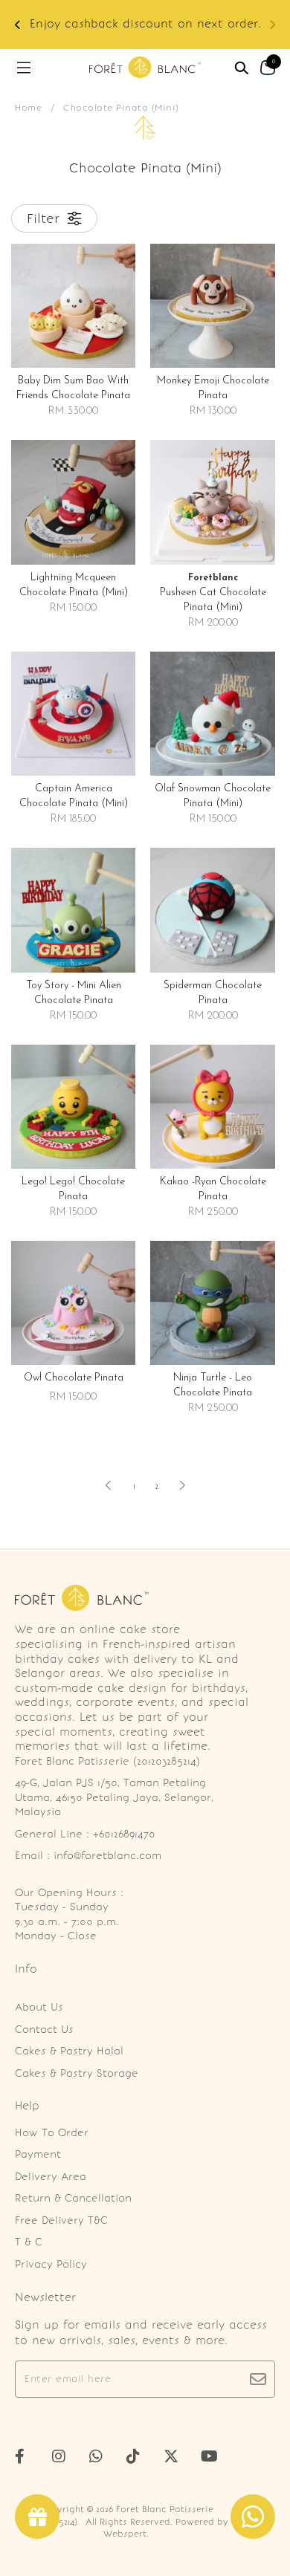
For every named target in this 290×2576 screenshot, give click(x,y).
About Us (39, 2007)
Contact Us (44, 2030)
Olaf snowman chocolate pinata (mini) (213, 796)
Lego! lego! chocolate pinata (73, 1189)
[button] (18, 25)
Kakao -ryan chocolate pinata (213, 1189)
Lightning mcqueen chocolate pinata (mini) (74, 585)
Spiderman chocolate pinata (213, 993)
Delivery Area (51, 2177)
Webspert (125, 2534)
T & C (29, 2242)
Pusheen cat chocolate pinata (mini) (213, 593)
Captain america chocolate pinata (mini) (74, 796)
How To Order (52, 2133)
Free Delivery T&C (61, 2220)
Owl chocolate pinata (74, 1378)
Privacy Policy (51, 2264)
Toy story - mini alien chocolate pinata (74, 993)
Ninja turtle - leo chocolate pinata (213, 1385)
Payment (38, 2154)
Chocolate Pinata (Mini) (121, 108)
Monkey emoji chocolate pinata (213, 388)
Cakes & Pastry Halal (69, 2051)
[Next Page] (182, 1485)
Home (28, 108)
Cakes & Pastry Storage (77, 2073)
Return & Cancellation (73, 2198)
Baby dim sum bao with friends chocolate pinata (73, 388)
